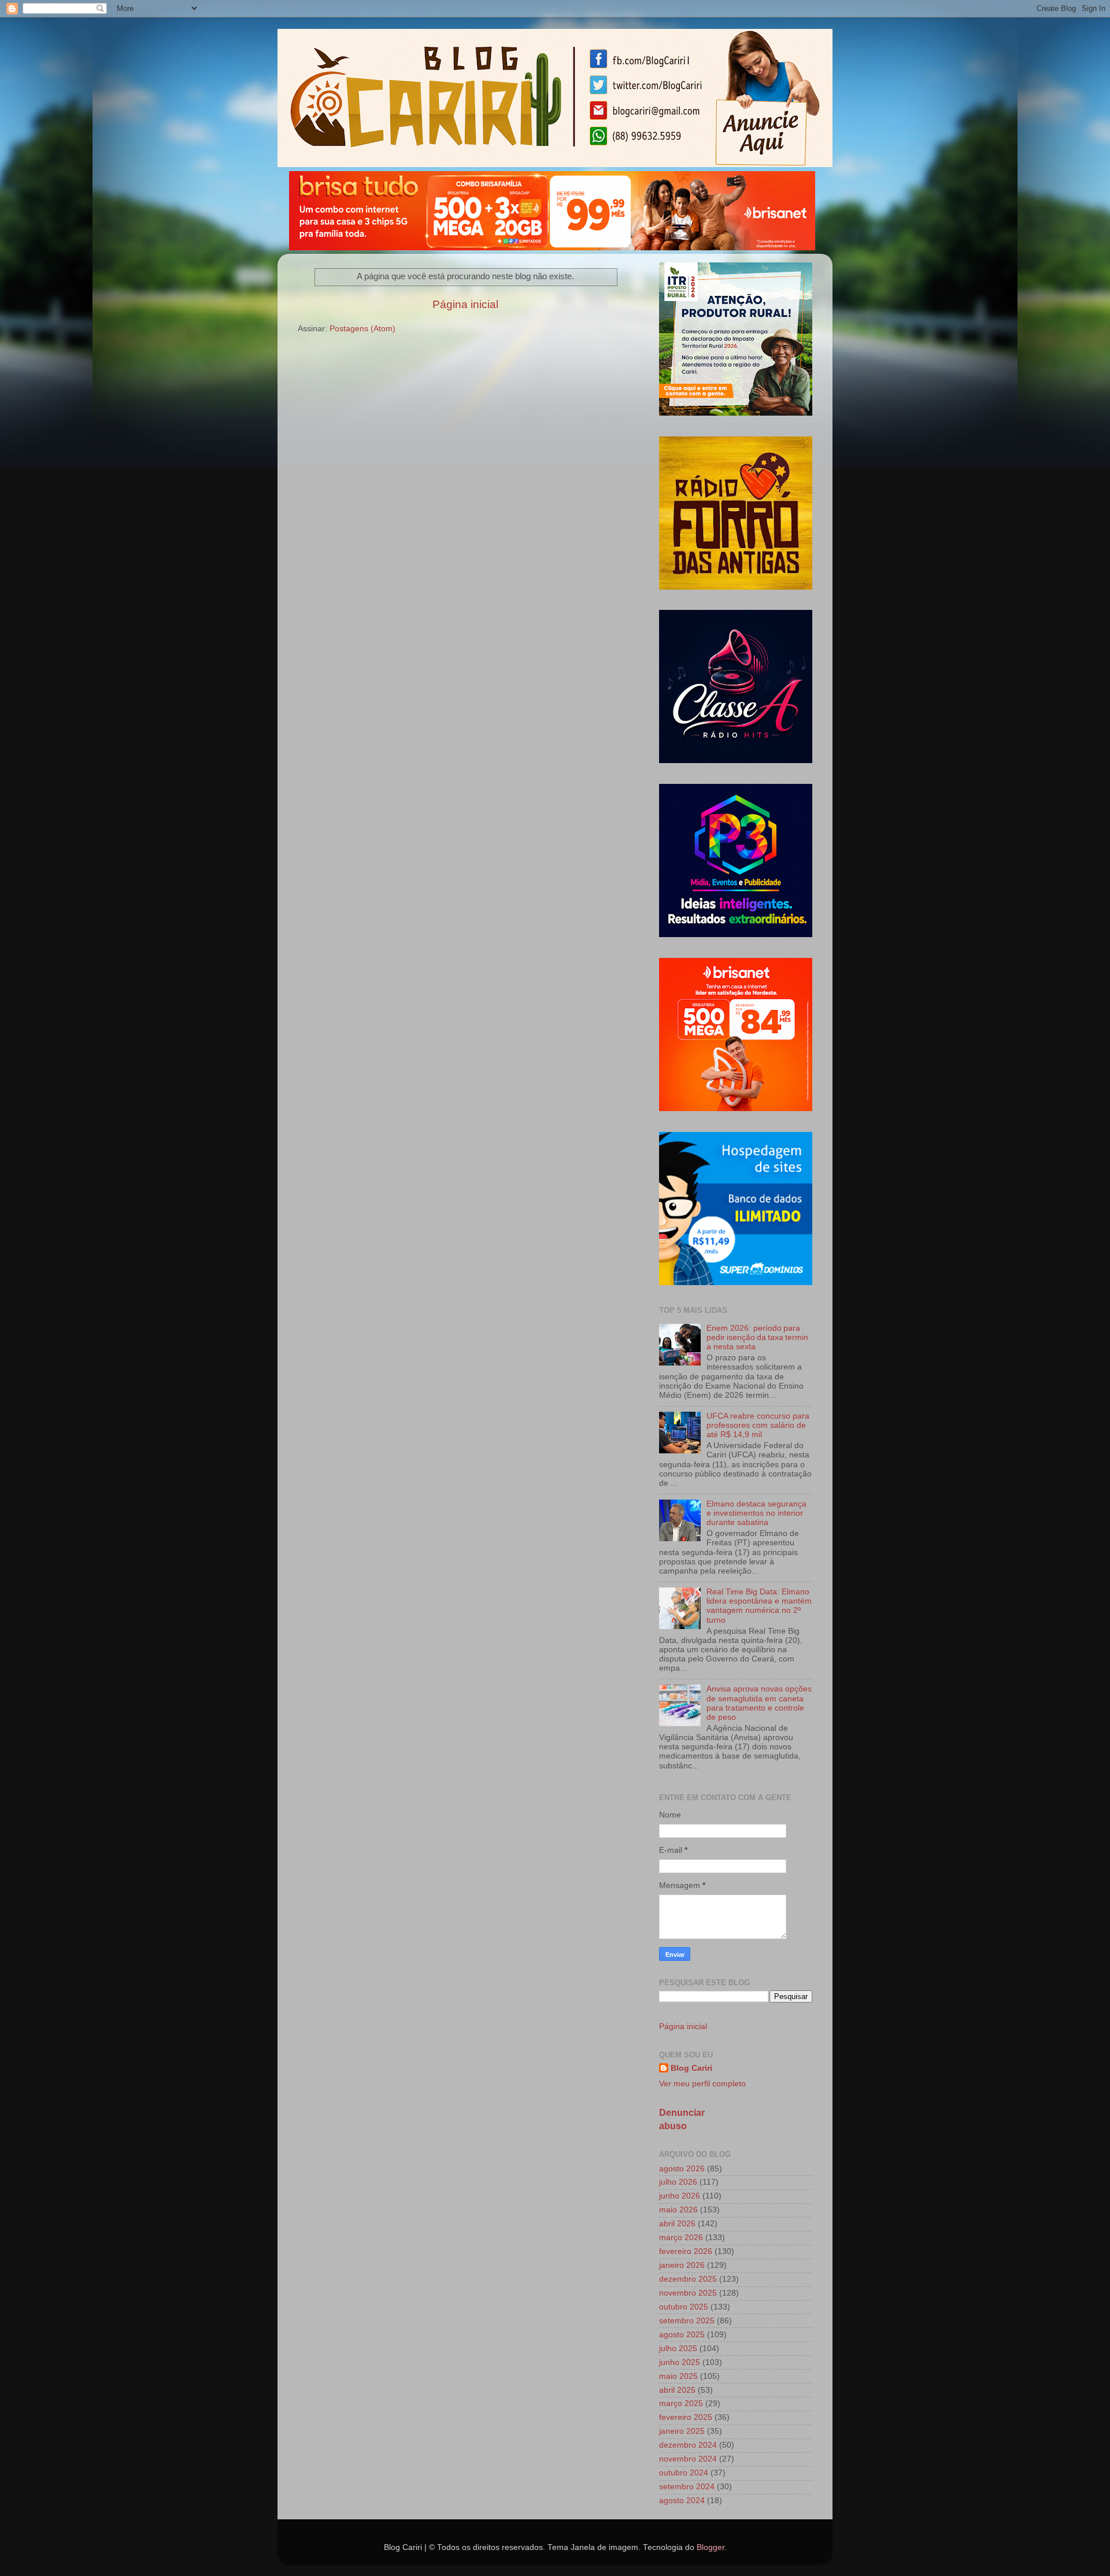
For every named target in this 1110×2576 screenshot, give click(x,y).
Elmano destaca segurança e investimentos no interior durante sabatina (756, 1513)
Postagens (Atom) (362, 329)
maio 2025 (678, 2376)
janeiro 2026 (682, 2265)
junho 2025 (680, 2362)
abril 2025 (677, 2390)
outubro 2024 (684, 2473)
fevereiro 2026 (686, 2251)
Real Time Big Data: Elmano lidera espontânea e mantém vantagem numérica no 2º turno (759, 1606)
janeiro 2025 (682, 2431)
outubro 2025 (684, 2307)
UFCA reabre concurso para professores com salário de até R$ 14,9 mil (758, 1425)
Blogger (711, 2547)
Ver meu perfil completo (702, 2084)
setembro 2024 (687, 2487)
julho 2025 (678, 2349)
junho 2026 (680, 2196)
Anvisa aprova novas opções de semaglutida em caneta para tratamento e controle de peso (759, 1703)
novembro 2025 (688, 2293)
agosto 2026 (682, 2169)
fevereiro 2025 (686, 2417)
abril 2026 (677, 2224)
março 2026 (681, 2238)
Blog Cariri (691, 2068)
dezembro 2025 (688, 2279)
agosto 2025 (682, 2335)
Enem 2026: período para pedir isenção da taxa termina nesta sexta (757, 1337)
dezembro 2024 (688, 2445)
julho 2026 (678, 2182)
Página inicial (465, 304)
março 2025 (681, 2403)
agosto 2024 (682, 2501)
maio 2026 (678, 2210)
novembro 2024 (688, 2459)
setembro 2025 (687, 2321)
